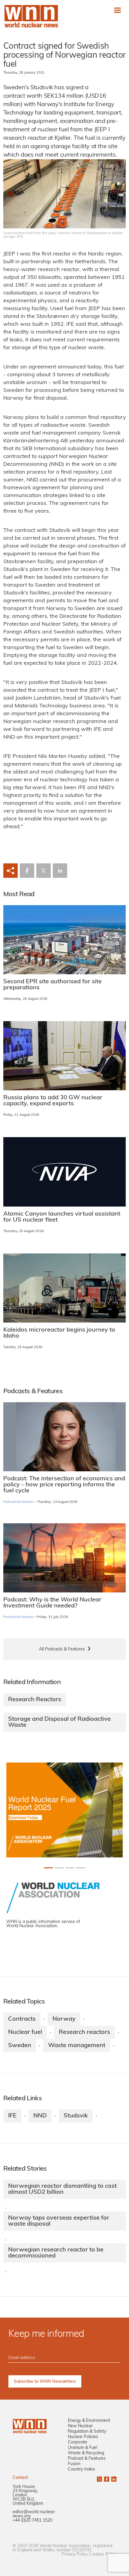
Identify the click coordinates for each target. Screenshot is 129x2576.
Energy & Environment (89, 2421)
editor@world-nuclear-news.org (34, 2514)
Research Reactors (35, 1700)
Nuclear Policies (83, 2437)
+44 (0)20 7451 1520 (32, 2521)
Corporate (78, 2442)
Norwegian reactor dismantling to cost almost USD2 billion (62, 2189)
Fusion (74, 2464)
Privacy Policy (75, 2555)
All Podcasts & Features (62, 1649)
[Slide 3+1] (81, 1868)
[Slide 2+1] (70, 1868)
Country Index (81, 2469)
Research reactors (84, 2032)
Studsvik (76, 2116)
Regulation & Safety (87, 2432)
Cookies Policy (103, 2555)
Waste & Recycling (86, 2453)
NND (40, 2116)
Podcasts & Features (18, 1502)
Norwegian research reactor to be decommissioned (56, 2253)
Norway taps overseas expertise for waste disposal (59, 2221)
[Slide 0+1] (48, 1868)
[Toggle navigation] (117, 10)
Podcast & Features (87, 2459)
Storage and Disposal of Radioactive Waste (59, 1722)
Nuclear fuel (25, 2032)
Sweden (20, 2046)
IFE (12, 2116)
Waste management (77, 2046)
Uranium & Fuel (82, 2448)
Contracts (22, 2019)
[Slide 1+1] (59, 1868)
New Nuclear (80, 2426)
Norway (64, 2019)
